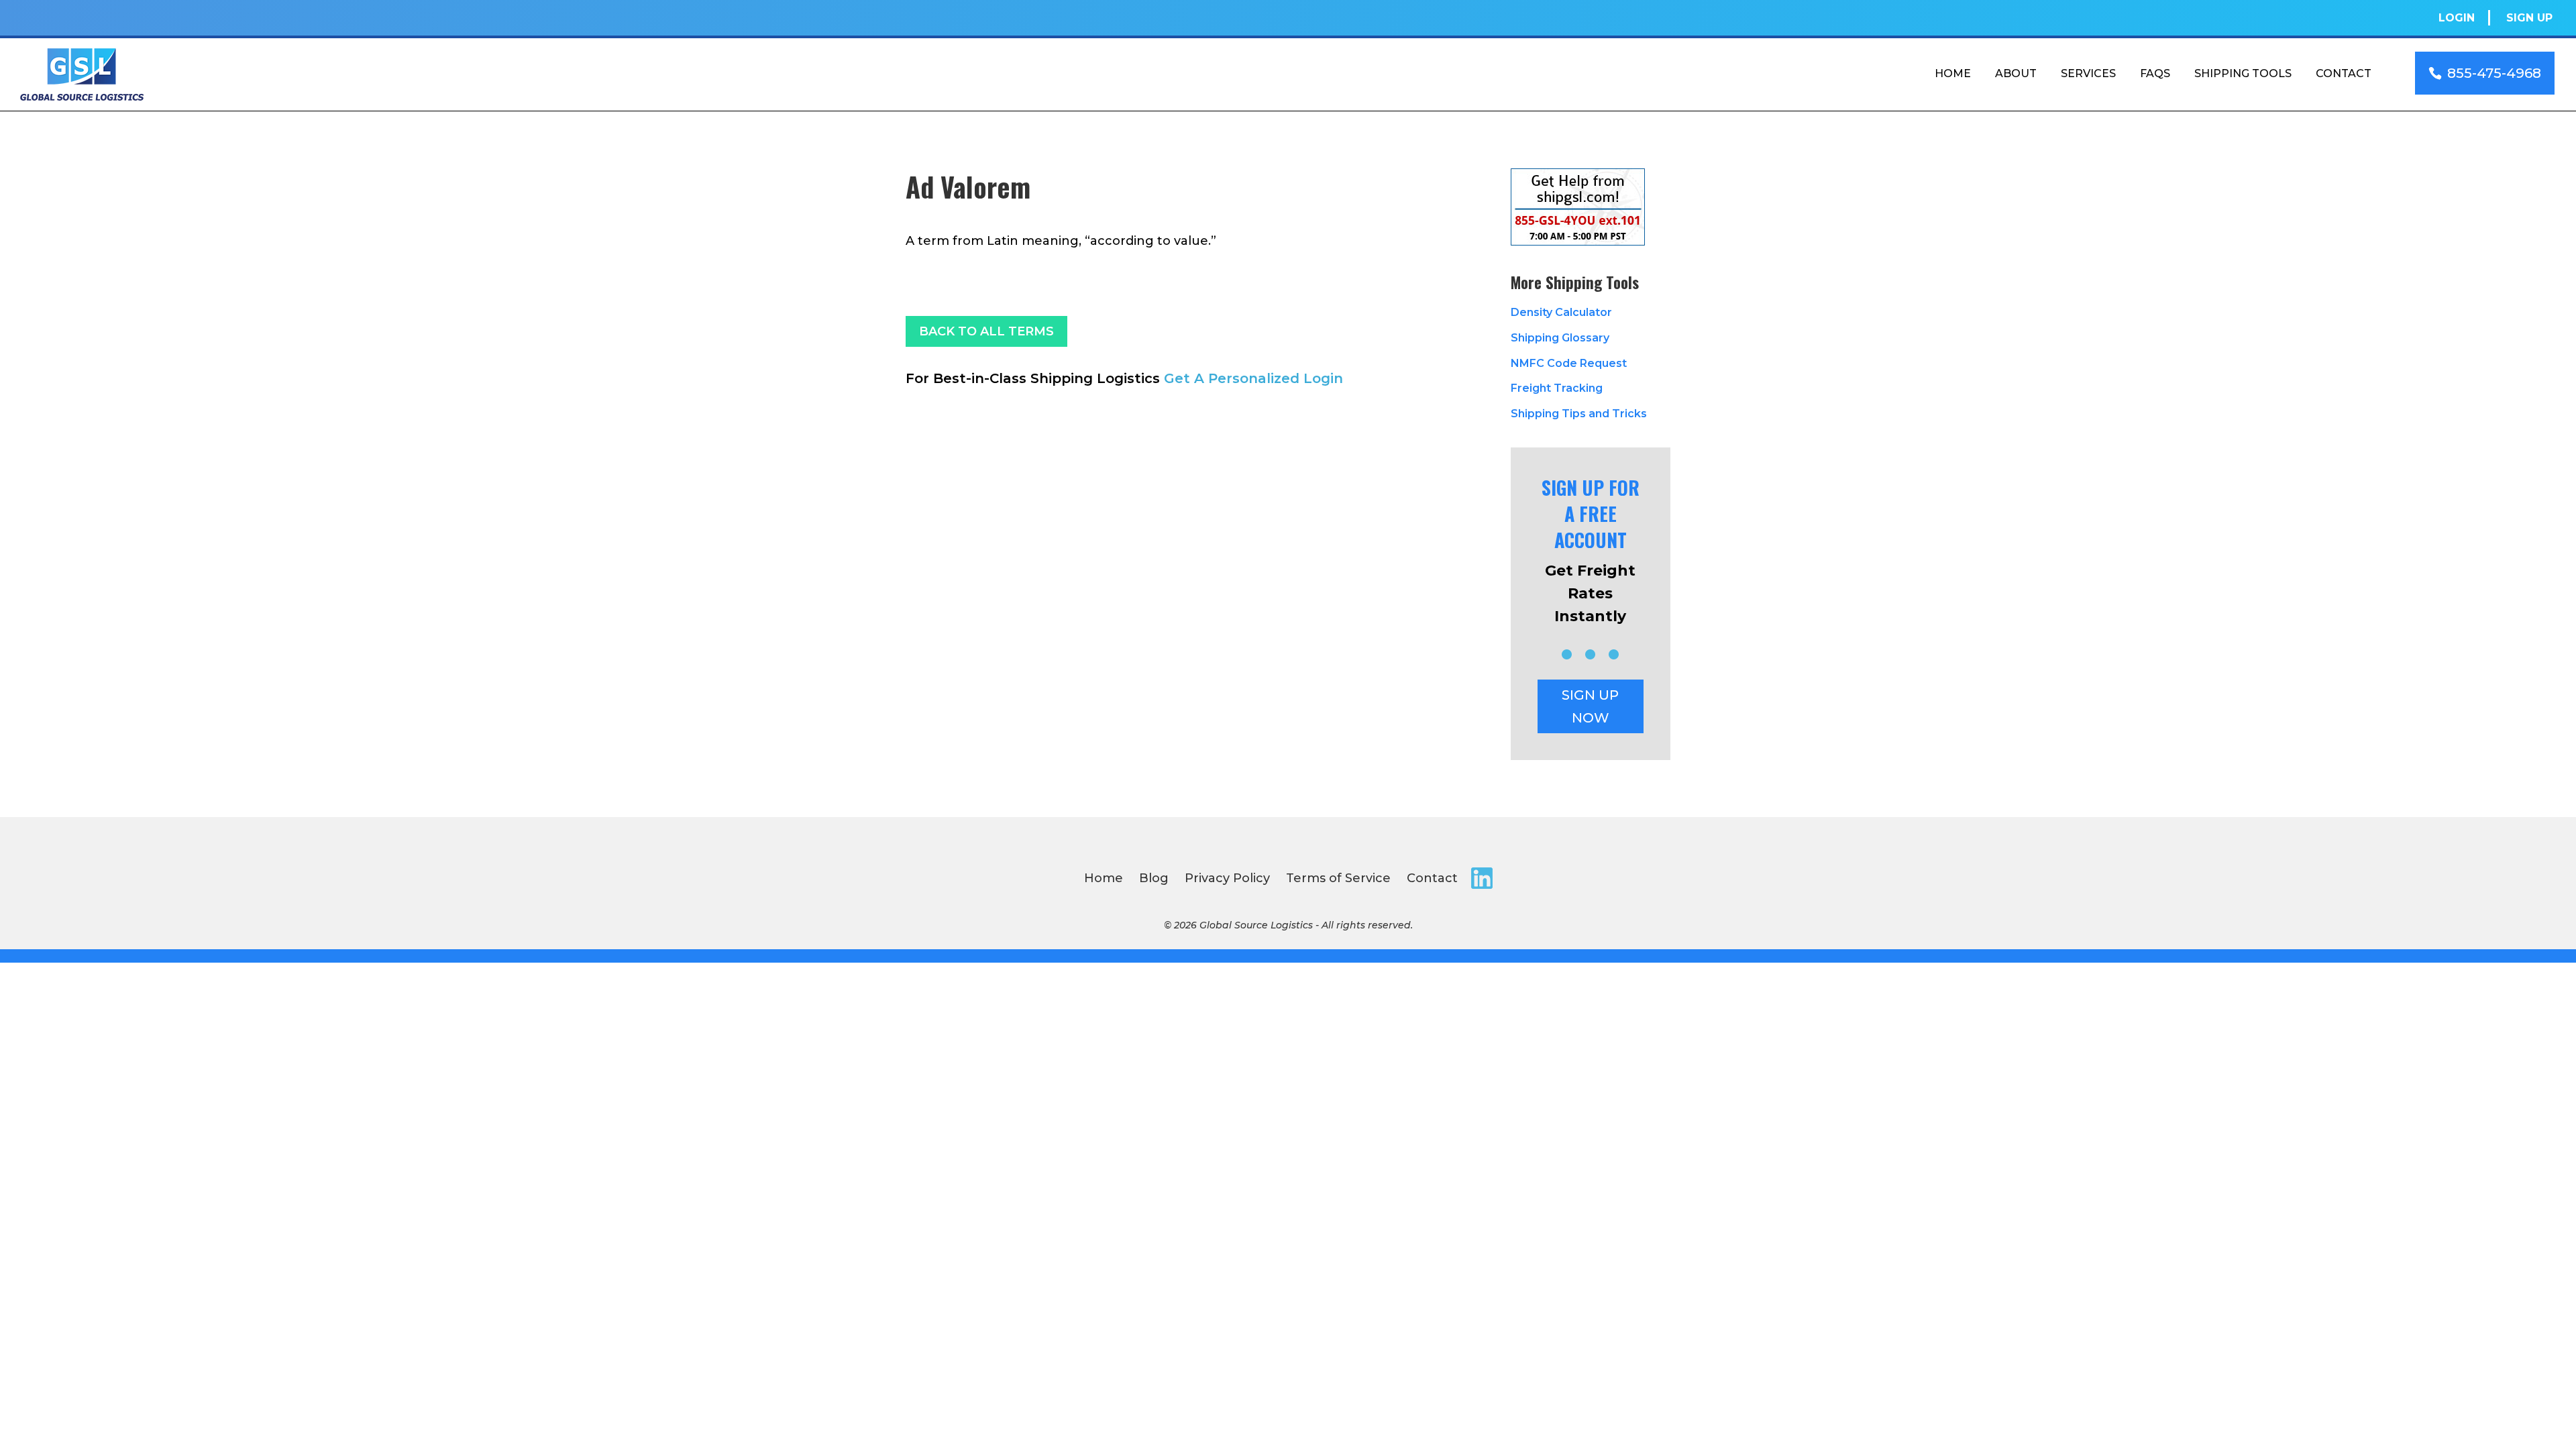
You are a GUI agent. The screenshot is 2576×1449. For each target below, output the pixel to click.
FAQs (2155, 73)
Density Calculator (1561, 312)
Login (2457, 18)
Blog (1154, 878)
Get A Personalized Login (1253, 378)
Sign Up (2529, 18)
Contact (2344, 73)
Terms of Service (1338, 878)
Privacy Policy (1227, 878)
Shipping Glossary (1560, 338)
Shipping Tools (2243, 73)
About (2016, 73)
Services (2088, 73)
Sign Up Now (1590, 706)
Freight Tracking (1557, 388)
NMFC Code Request (1569, 363)
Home (1953, 73)
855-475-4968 (2494, 73)
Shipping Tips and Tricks (1579, 414)
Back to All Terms (986, 331)
